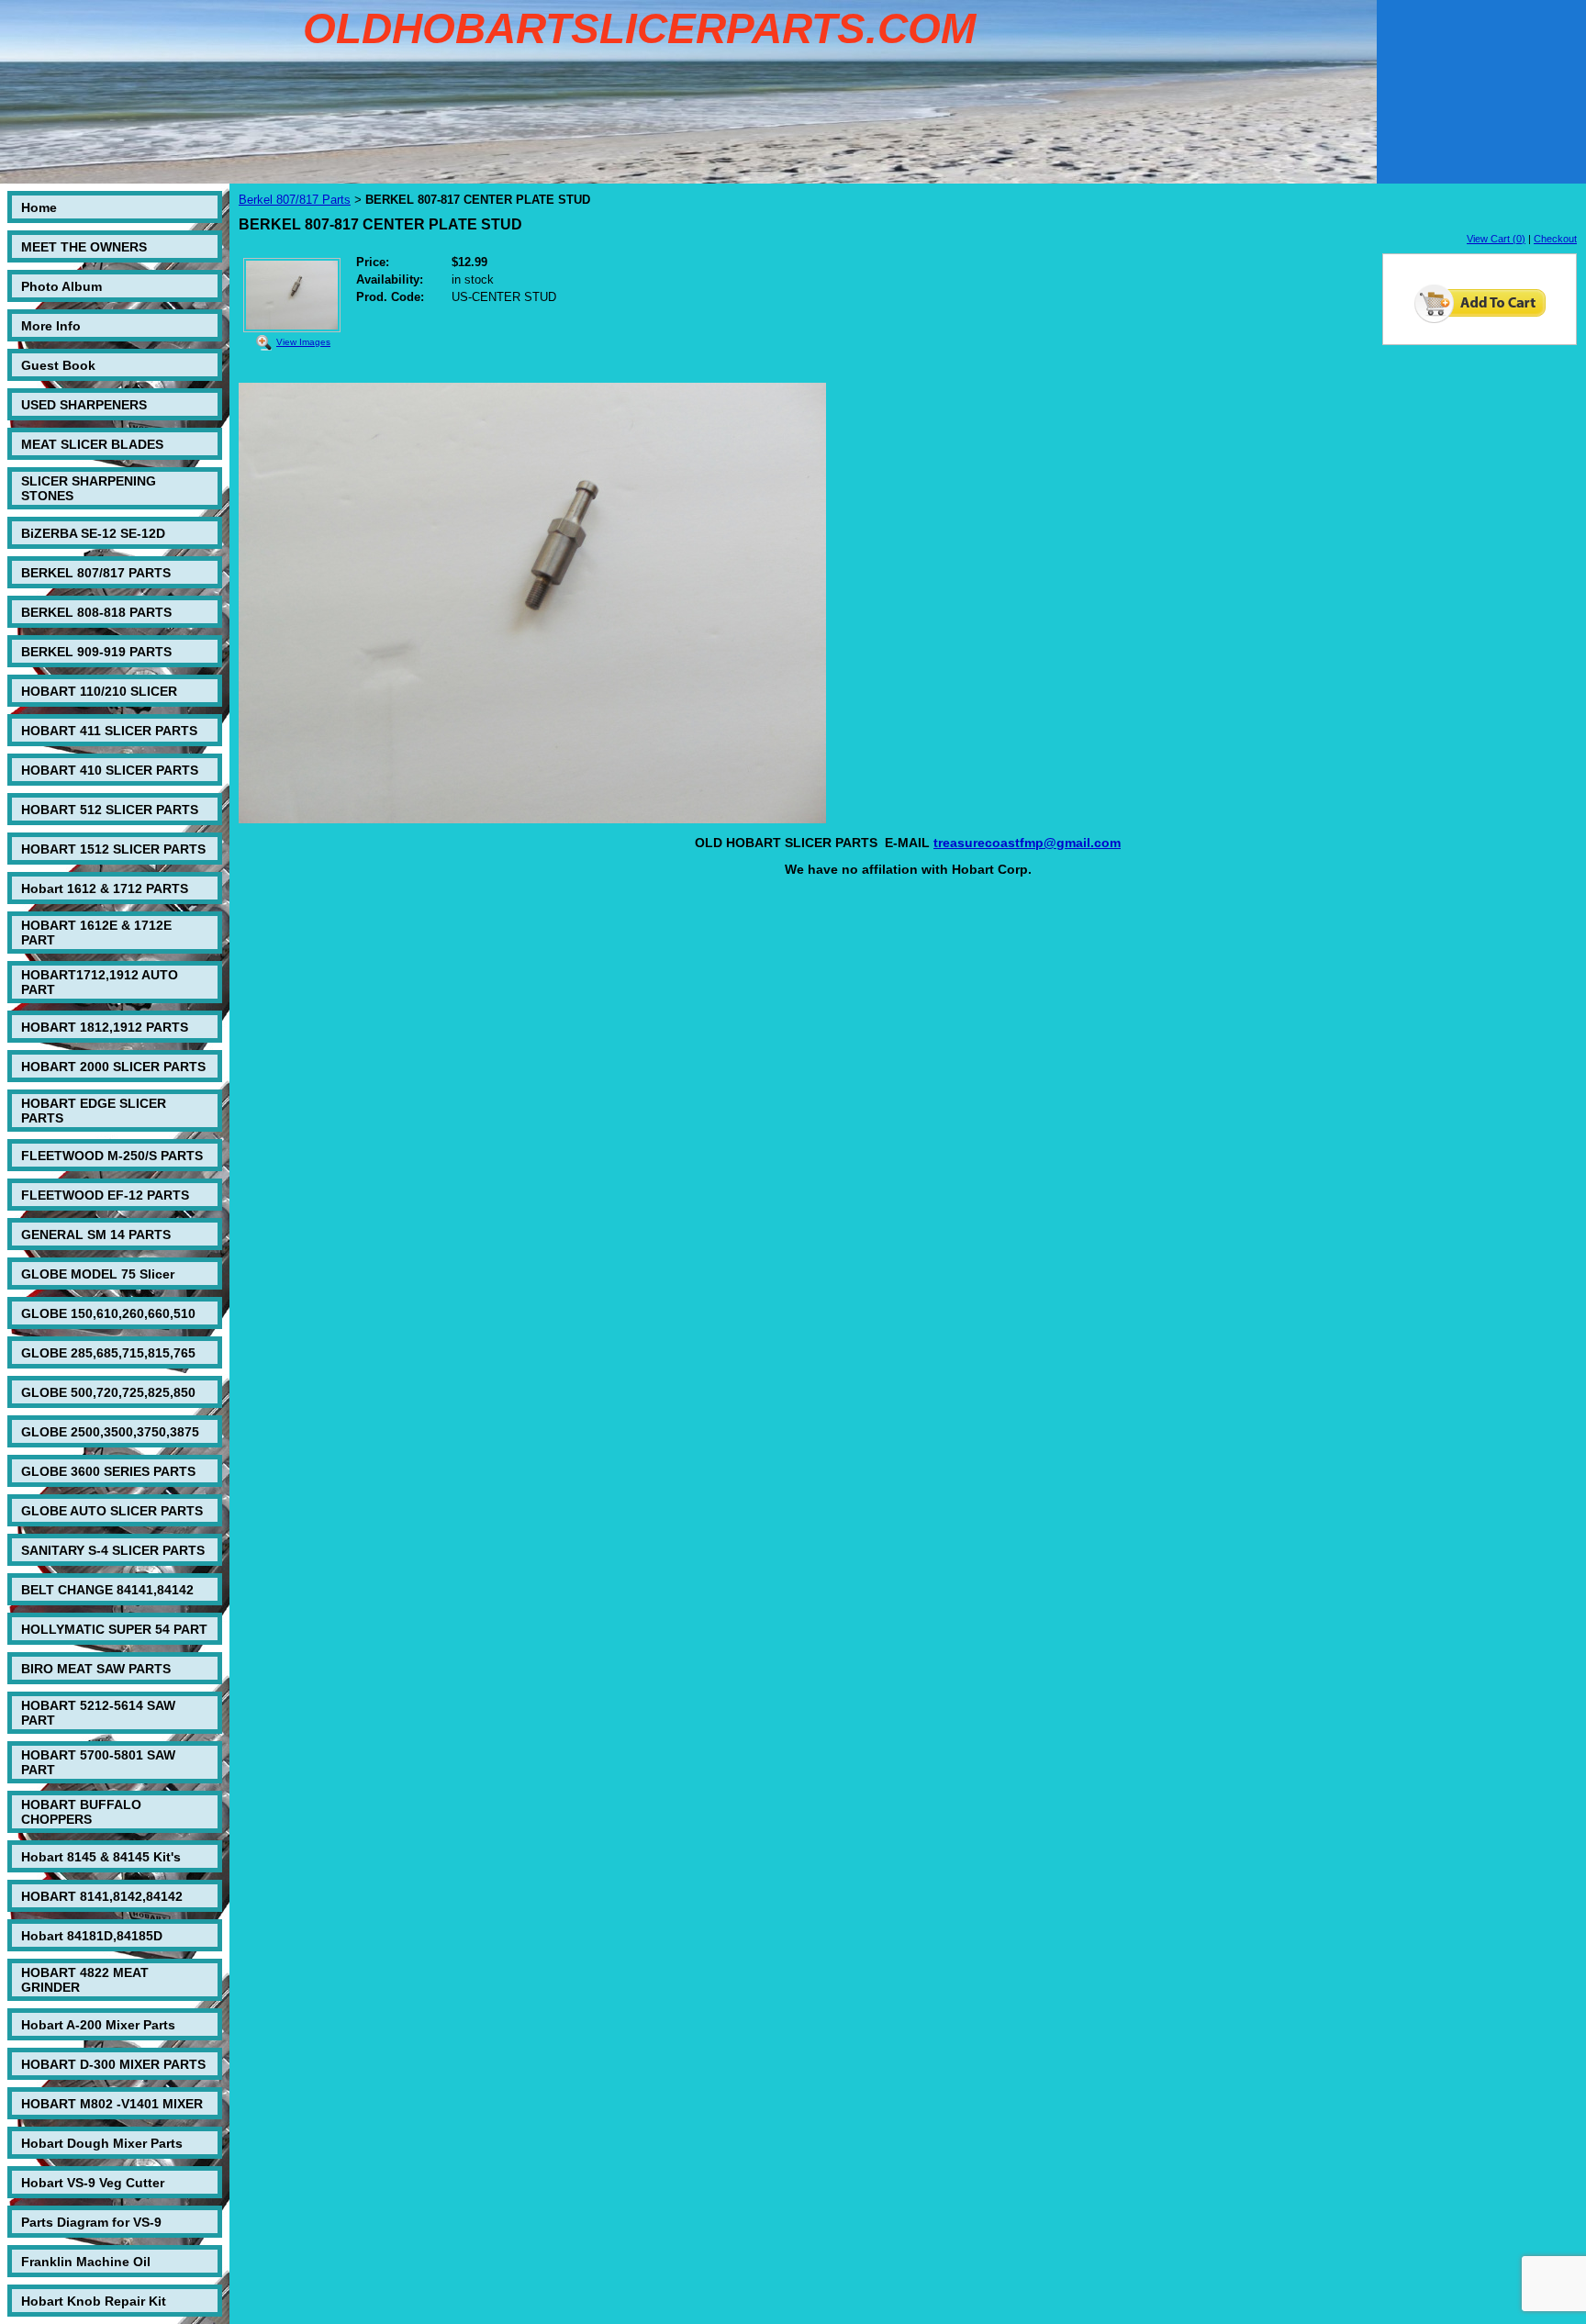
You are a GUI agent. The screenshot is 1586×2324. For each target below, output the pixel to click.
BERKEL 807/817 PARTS (96, 573)
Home (39, 207)
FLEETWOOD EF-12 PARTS (105, 1195)
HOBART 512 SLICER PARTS (110, 810)
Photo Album (61, 286)
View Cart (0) (1496, 239)
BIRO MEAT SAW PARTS (96, 1669)
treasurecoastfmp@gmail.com (1027, 843)
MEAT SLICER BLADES (92, 444)
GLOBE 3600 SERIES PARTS (108, 1471)
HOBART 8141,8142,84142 (102, 1896)
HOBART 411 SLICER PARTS (109, 731)
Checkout (1555, 239)
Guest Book (58, 365)
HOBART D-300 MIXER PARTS (113, 2064)
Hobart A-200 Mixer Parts (98, 2025)
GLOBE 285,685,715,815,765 (108, 1353)
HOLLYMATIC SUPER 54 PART (114, 1629)
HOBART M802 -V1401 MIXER (112, 2104)
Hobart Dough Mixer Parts (102, 2143)
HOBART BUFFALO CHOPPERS (81, 1812)
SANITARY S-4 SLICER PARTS (113, 1550)
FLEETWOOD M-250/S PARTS (112, 1156)
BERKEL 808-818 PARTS (96, 612)
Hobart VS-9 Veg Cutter (93, 2183)
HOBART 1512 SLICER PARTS (113, 849)
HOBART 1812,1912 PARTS (105, 1027)
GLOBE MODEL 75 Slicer (98, 1274)
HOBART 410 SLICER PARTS (110, 770)
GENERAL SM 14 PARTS (96, 1235)
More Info (51, 326)
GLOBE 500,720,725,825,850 (108, 1392)
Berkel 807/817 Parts (295, 200)
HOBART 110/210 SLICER (99, 691)
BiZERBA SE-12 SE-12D (93, 533)
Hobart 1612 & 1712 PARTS (105, 888)
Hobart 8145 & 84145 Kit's (101, 1857)
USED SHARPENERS (84, 405)
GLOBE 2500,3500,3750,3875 (110, 1432)
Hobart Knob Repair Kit (94, 2301)
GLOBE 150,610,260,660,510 (108, 1313)
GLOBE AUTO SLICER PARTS (112, 1511)
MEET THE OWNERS (84, 247)
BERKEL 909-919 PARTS (96, 652)
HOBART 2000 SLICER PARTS (113, 1067)
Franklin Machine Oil (86, 2262)
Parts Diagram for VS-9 (91, 2222)
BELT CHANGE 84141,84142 (107, 1590)
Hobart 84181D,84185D (92, 1936)
